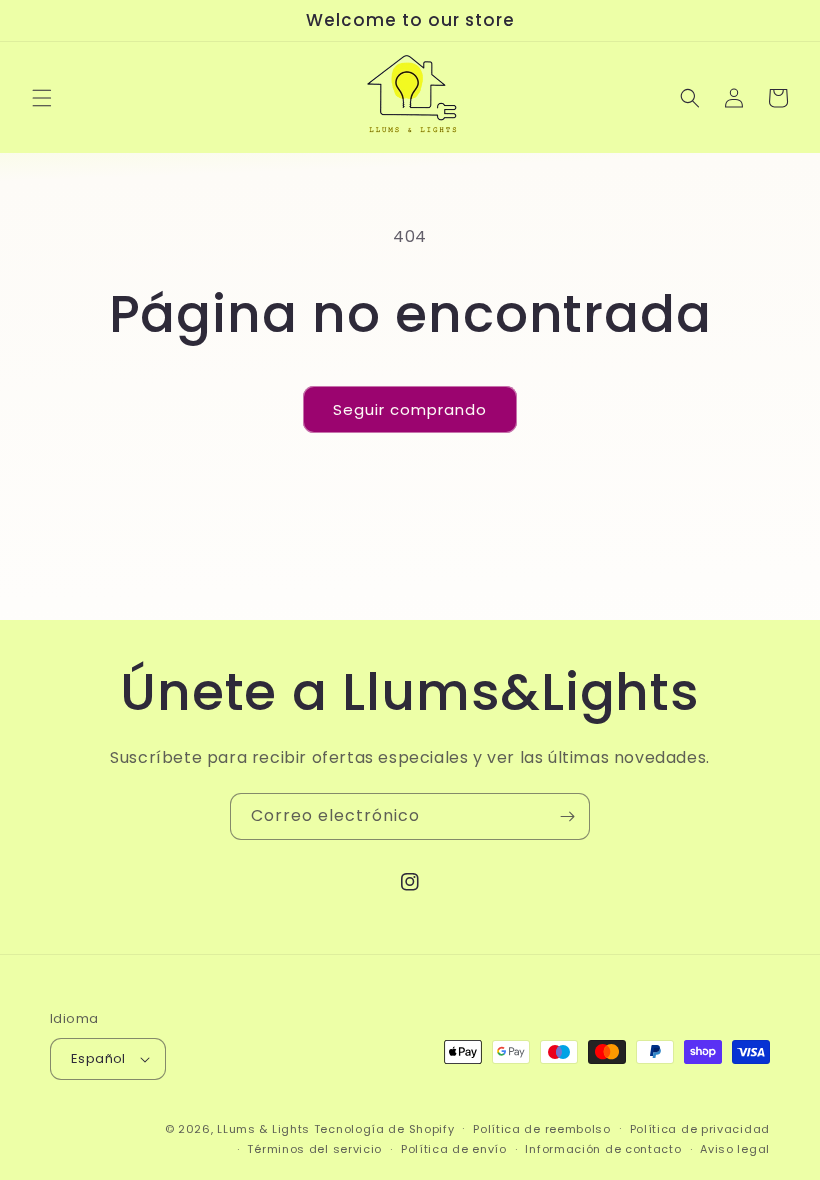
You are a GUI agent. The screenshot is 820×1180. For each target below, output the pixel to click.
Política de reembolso (542, 1129)
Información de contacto (603, 1149)
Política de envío (454, 1149)
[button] (42, 98)
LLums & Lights (265, 1129)
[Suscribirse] (567, 816)
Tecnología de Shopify (384, 1129)
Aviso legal (735, 1149)
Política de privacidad (700, 1129)
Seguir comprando (410, 409)
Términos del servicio (314, 1149)
